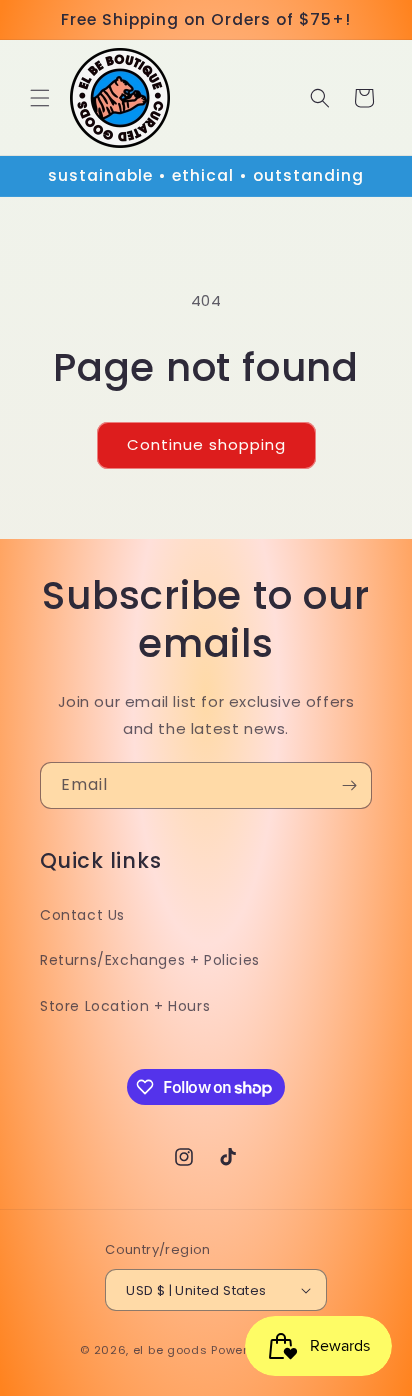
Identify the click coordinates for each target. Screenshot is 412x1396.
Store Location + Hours (125, 1006)
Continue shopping (206, 444)
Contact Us (82, 915)
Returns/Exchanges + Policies (150, 960)
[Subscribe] (349, 785)
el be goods (170, 1350)
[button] (40, 98)
